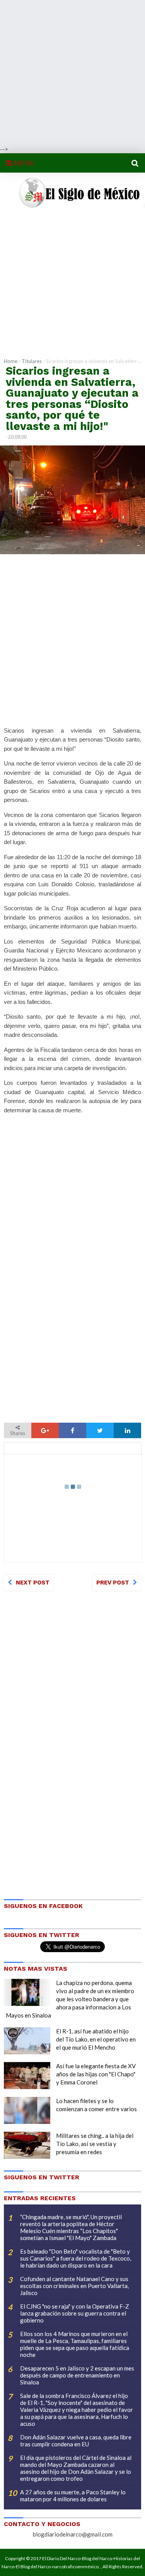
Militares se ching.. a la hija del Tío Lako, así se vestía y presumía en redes (95, 2144)
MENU (24, 163)
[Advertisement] (72, 73)
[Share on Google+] (45, 1430)
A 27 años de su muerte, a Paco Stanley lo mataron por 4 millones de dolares (73, 2495)
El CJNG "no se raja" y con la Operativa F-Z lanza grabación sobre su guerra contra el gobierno (75, 2313)
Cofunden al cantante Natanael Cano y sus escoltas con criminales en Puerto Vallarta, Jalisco (74, 2286)
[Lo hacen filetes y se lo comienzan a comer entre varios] (27, 2110)
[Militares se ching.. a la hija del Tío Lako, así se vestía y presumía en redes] (27, 2145)
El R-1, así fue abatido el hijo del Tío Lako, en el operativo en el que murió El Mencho (96, 2039)
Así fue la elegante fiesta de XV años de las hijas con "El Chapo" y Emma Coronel (96, 2074)
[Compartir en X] (100, 1430)
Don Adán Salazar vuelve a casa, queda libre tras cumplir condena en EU (76, 2441)
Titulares (32, 361)
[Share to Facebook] (72, 1430)
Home (11, 361)
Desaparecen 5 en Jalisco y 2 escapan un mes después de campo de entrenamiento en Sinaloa (77, 2375)
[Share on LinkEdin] (127, 1430)
